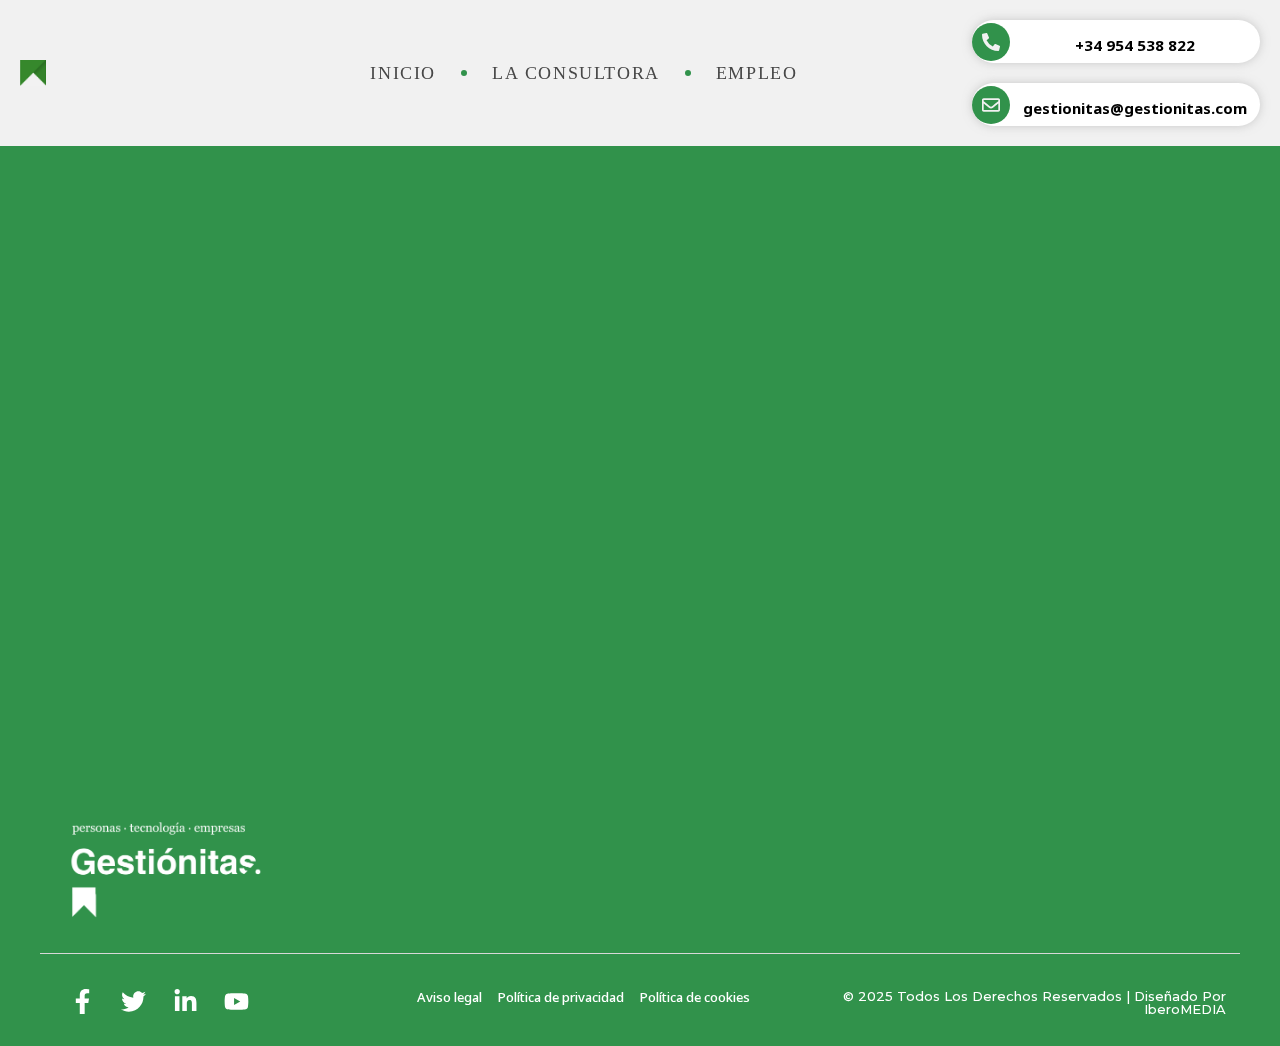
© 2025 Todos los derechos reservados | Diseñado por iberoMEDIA (1034, 1002)
